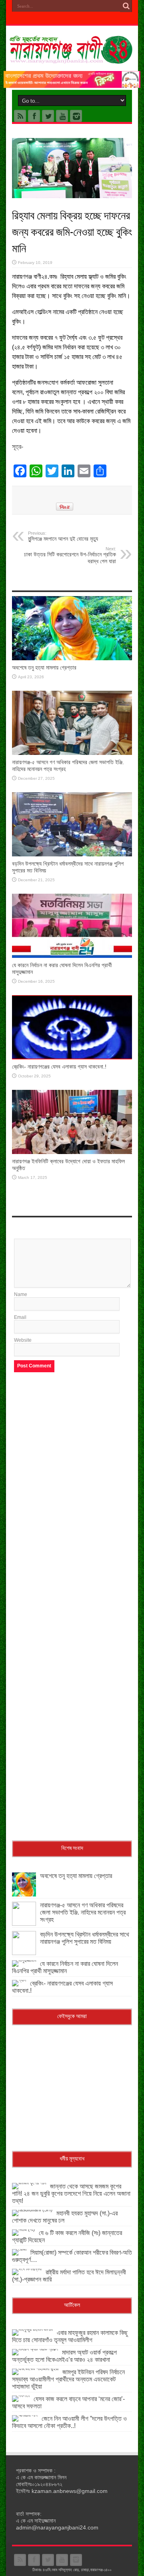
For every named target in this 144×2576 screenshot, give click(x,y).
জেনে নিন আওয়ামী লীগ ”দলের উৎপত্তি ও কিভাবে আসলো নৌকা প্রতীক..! (69, 2422)
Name (21, 1294)
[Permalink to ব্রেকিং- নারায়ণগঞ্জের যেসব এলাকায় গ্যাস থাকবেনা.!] (72, 1058)
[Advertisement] (72, 1455)
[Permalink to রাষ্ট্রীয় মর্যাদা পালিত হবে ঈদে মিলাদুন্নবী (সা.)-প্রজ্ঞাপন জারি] (27, 2269)
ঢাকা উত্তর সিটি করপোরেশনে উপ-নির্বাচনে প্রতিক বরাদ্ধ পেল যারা (70, 555)
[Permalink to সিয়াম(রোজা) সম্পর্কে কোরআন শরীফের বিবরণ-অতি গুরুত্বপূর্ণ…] (19, 2249)
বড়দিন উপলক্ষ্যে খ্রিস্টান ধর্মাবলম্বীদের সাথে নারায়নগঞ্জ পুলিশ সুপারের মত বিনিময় (85, 1938)
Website (23, 1340)
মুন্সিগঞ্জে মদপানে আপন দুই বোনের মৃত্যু (63, 536)
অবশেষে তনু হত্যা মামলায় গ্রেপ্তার (44, 667)
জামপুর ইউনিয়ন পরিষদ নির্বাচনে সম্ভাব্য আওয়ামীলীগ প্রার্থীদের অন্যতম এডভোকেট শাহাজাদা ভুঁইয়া (68, 2379)
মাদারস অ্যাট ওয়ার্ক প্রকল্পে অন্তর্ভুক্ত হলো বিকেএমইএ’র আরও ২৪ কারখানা (64, 2356)
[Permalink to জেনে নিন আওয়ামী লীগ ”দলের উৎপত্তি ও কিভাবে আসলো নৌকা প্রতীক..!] (25, 2415)
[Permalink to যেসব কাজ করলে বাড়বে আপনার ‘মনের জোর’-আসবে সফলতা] (21, 2395)
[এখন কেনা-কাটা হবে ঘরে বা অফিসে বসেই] (72, 86)
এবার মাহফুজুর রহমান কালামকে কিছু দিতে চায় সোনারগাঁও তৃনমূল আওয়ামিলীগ (70, 2336)
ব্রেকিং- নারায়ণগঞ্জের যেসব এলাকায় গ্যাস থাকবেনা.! (59, 1067)
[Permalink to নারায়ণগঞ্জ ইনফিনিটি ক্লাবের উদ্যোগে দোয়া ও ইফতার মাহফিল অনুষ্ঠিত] (72, 1152)
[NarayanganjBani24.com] (72, 58)
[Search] (126, 6)
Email (20, 1317)
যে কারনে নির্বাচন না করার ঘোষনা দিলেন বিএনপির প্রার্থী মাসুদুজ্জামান (65, 1967)
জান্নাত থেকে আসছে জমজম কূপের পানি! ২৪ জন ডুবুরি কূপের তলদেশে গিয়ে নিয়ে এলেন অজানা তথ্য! (71, 2194)
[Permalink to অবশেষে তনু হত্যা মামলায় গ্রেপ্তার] (72, 659)
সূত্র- (18, 447)
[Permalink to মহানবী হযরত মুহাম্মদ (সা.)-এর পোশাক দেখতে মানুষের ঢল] (32, 2210)
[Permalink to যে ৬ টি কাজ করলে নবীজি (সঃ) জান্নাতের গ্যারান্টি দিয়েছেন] (23, 2229)
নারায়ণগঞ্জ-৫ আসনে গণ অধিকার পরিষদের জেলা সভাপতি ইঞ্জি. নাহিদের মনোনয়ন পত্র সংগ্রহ (83, 1912)
